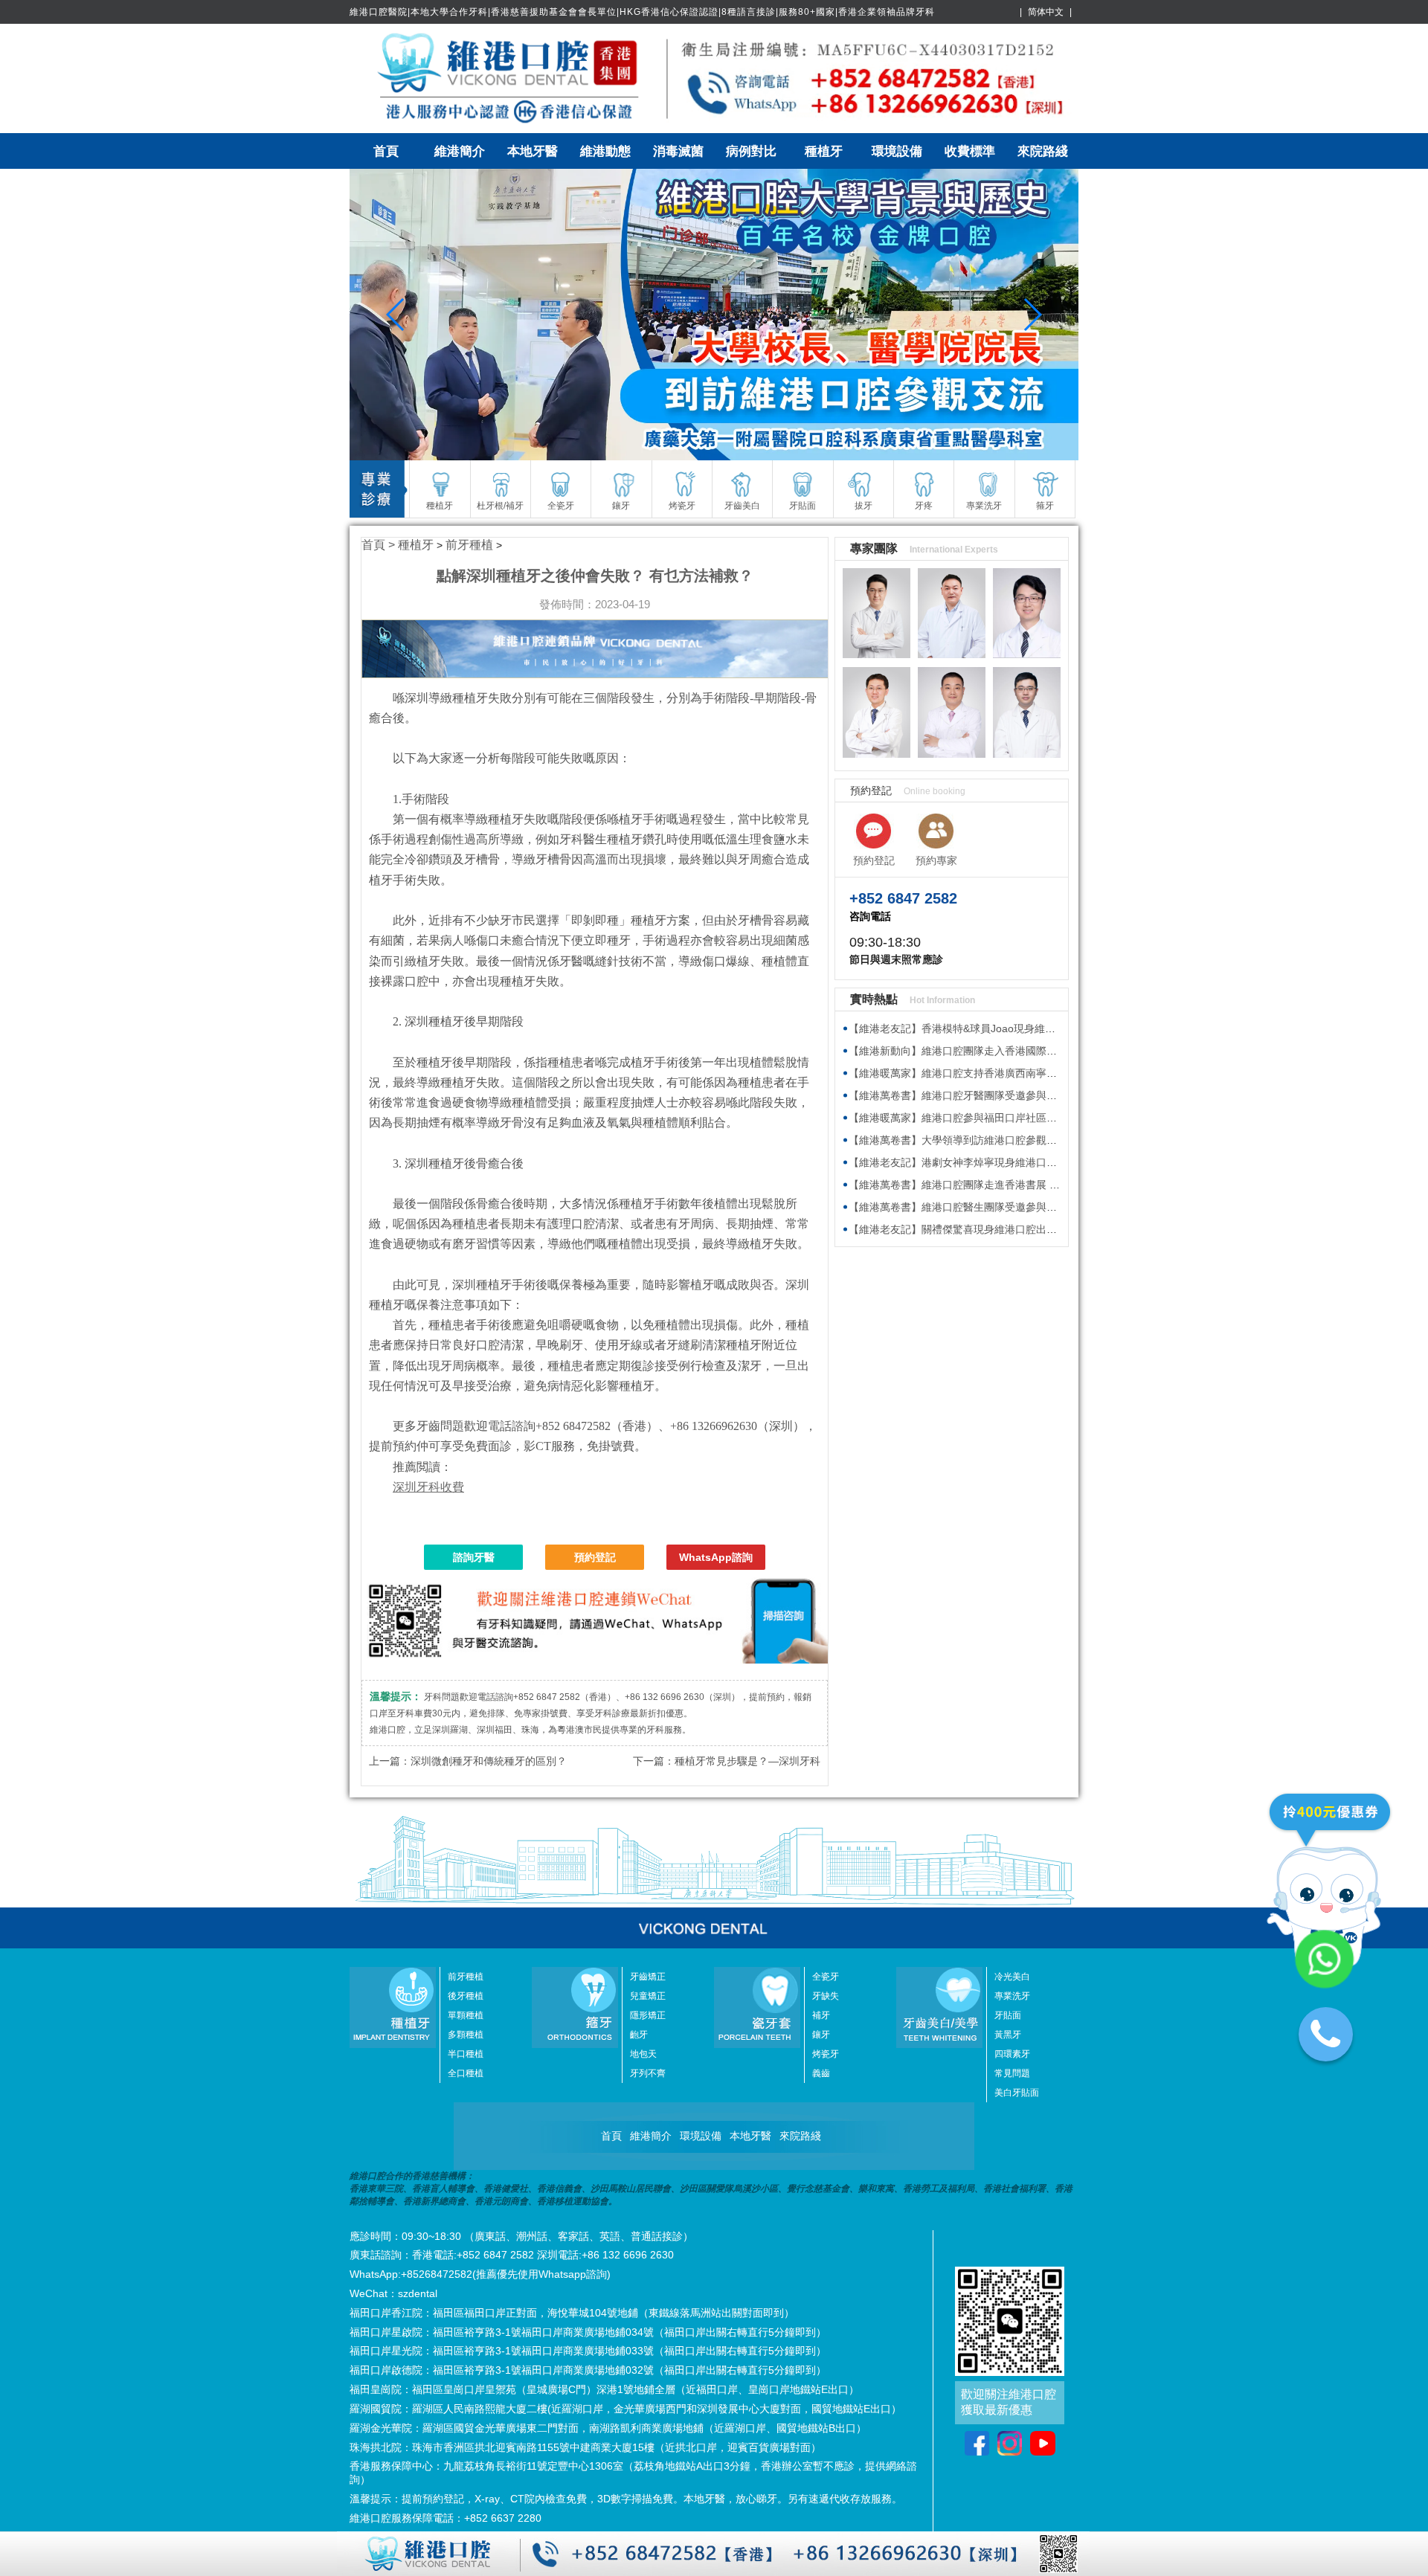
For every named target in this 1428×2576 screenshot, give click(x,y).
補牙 (821, 2015)
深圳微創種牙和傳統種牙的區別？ (489, 1761)
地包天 (643, 2054)
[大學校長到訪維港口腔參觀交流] (714, 315)
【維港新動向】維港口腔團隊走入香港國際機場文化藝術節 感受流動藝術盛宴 (1027, 1051)
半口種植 (466, 2054)
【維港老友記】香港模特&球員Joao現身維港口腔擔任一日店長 (994, 1028)
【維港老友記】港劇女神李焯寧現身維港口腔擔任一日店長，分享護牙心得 (1020, 1162)
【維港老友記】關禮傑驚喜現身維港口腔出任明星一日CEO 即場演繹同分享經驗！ (1038, 1229)
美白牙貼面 (1017, 2093)
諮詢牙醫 (474, 1557)
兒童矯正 (648, 1996)
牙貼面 (1008, 2015)
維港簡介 (460, 151)
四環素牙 (1012, 2054)
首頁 (386, 151)
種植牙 (824, 151)
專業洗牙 (1012, 1996)
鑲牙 (821, 2035)
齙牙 (639, 2035)
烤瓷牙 (826, 2054)
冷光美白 (1012, 1977)
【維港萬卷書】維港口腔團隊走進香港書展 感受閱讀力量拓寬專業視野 (1011, 1185)
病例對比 (751, 151)
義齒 (821, 2073)
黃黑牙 (1008, 2035)
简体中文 (1046, 12)
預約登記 (595, 1557)
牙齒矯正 (648, 1977)
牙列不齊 (648, 2073)
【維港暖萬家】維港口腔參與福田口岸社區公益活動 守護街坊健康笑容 (1011, 1118)
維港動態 (605, 151)
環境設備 (897, 151)
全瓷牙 (826, 1977)
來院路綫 (1043, 151)
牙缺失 (826, 1996)
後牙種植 (466, 1996)
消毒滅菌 (678, 151)
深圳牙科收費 (428, 1487)
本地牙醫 (533, 151)
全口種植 (466, 2073)
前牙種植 (469, 545)
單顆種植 (466, 2015)
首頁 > (380, 545)
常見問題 (1012, 2073)
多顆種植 (466, 2035)
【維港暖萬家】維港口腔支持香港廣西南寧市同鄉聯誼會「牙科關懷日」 (1015, 1073)
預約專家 (936, 860)
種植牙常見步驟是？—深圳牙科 (747, 1761)
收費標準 (970, 151)
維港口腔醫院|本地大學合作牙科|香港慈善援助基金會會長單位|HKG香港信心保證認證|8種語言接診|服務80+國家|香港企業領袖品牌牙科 (642, 12)
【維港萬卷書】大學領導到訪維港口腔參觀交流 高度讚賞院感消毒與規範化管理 (1032, 1140)
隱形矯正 (648, 2015)
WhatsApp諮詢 (716, 1557)
